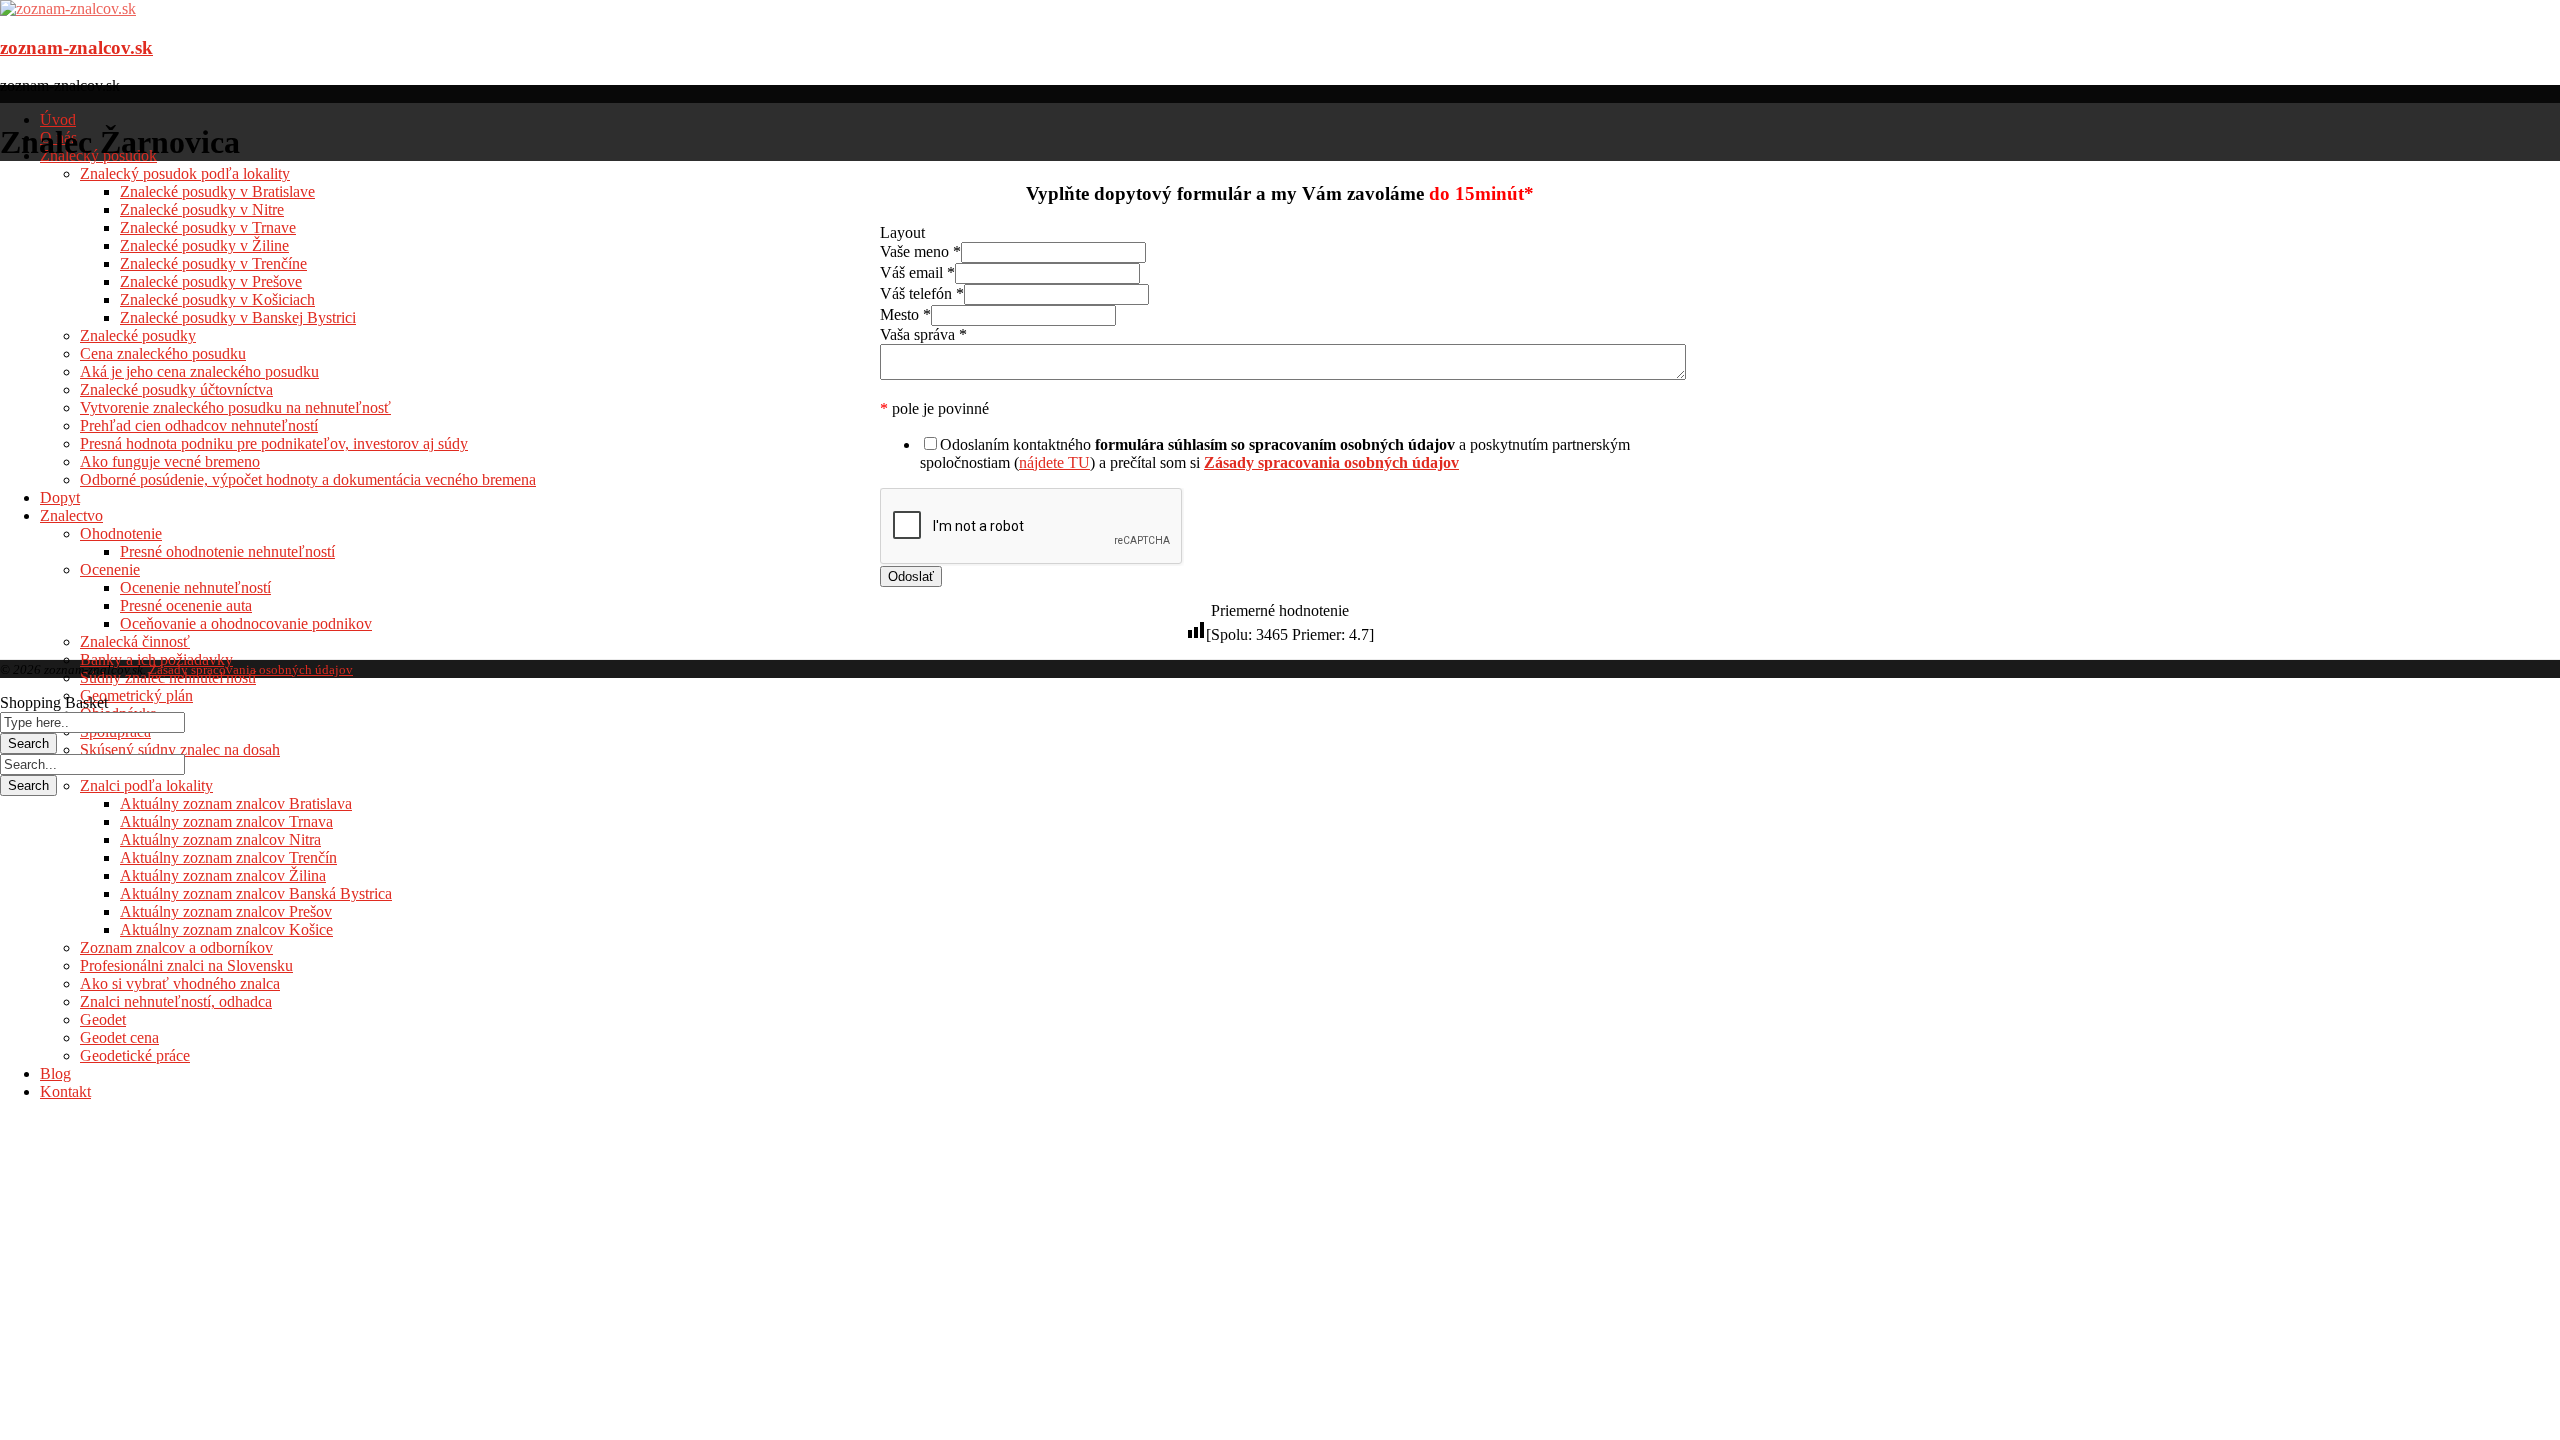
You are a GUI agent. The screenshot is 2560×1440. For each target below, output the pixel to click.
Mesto (905, 314)
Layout (902, 232)
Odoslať (911, 576)
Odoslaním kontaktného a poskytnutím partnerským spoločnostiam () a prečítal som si (1275, 453)
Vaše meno (920, 251)
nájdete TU (1054, 462)
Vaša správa (923, 334)
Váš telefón (922, 293)
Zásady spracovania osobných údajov (251, 669)
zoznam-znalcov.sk (76, 47)
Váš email (917, 272)
